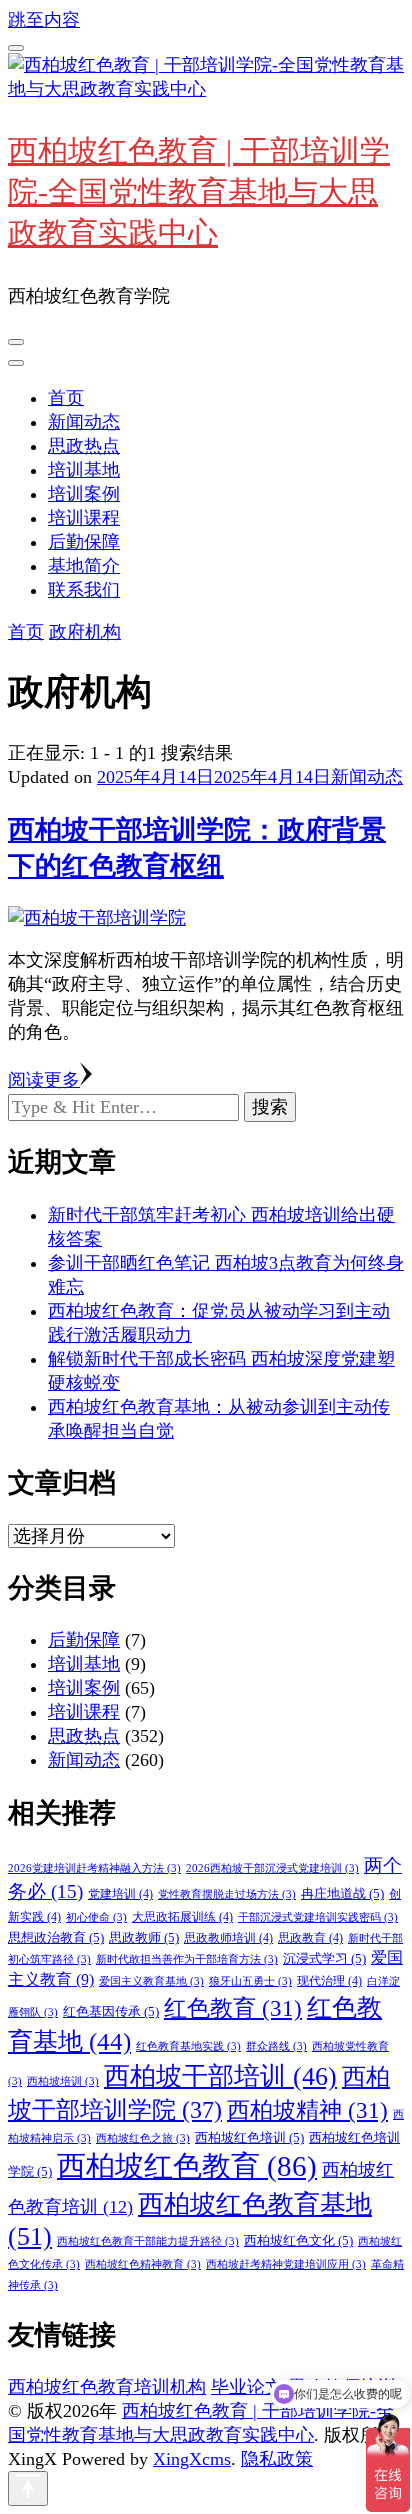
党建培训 (120, 1894)
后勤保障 (84, 542)
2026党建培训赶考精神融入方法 (94, 1868)
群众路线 (276, 2046)
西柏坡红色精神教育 (143, 2264)
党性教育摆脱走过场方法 (227, 1894)
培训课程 (84, 518)
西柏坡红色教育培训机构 (107, 2387)
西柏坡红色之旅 (143, 2138)
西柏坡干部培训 (220, 2076)
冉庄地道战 (342, 1893)
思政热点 (84, 446)
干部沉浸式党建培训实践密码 (318, 1917)
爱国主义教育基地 (151, 1981)
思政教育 (310, 1938)
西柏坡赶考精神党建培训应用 (286, 2264)
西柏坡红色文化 (298, 2240)
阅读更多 (44, 1080)
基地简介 (84, 566)
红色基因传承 (111, 2011)
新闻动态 (84, 422)
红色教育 (233, 2008)
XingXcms (192, 2459)
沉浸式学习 (324, 1958)
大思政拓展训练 (182, 1917)
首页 (66, 398)
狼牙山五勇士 (250, 1981)
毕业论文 (247, 2387)
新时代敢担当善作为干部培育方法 (187, 1959)
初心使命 (96, 1917)
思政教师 (144, 1937)
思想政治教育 (56, 1937)
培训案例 (84, 494)
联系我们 (84, 590)
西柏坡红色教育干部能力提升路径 (148, 2241)
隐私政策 (277, 2459)
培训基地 (84, 470)
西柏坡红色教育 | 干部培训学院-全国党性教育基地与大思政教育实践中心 (199, 191)
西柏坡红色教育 (187, 2166)
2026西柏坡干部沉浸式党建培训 (272, 1868)
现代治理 (329, 1981)
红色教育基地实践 (188, 2046)
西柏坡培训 (63, 2081)
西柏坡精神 (307, 2110)
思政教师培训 (228, 1938)
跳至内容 (44, 20)
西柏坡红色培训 (249, 2137)
